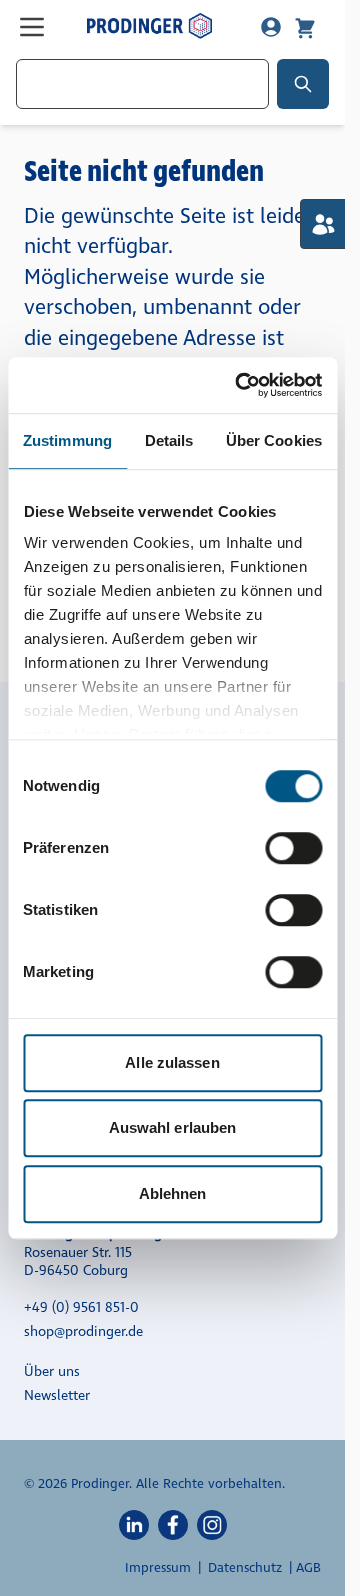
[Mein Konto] (271, 27)
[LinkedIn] (134, 1524)
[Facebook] (173, 1524)
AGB (308, 1568)
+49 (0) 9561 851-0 (81, 1307)
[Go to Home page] (149, 25)
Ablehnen (173, 1193)
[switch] (293, 848)
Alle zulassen (172, 1062)
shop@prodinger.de (83, 1331)
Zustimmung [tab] (67, 440)
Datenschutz (245, 1568)
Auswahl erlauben (173, 1127)
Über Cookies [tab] (274, 440)
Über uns (52, 1371)
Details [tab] (169, 440)
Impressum (158, 1568)
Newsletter (57, 1395)
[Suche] (303, 84)
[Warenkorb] (305, 27)
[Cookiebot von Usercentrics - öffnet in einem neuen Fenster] (241, 385)
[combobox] (142, 84)
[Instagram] (212, 1524)
